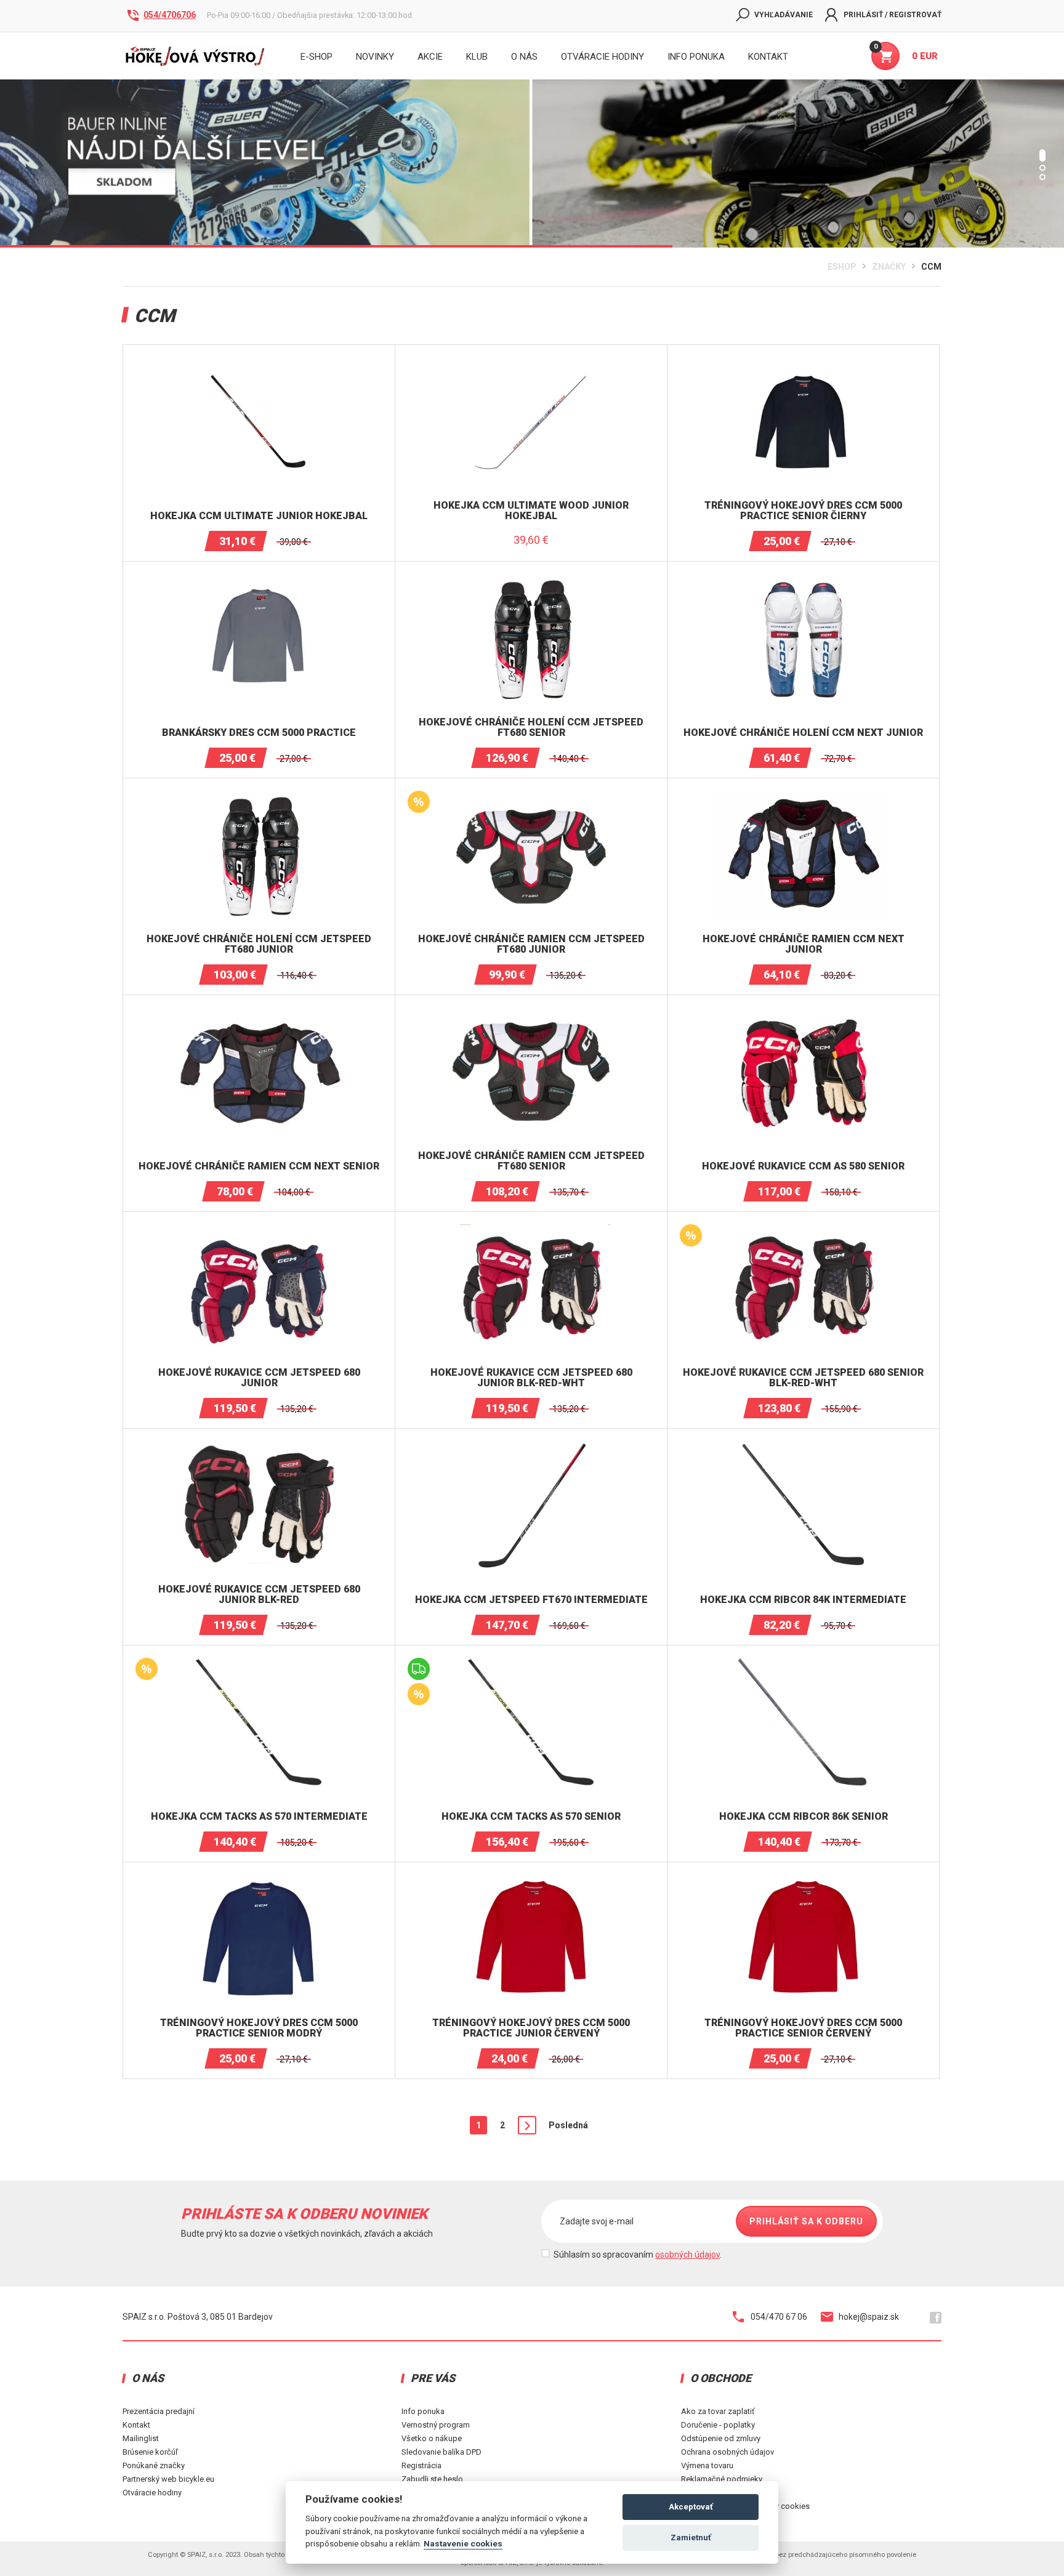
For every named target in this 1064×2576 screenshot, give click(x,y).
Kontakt (136, 2425)
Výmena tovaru (707, 2465)
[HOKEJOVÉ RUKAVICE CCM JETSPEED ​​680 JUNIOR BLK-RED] (259, 1446)
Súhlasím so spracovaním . (638, 2255)
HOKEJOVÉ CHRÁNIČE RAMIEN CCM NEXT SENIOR (259, 1166)
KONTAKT (768, 57)
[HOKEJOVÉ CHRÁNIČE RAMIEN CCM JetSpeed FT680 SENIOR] (531, 1012)
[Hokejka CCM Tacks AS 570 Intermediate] (259, 1663)
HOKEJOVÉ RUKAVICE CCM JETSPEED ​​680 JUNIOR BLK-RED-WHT (531, 1378)
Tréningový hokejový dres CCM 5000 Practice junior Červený (531, 2028)
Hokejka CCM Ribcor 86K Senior (804, 1817)
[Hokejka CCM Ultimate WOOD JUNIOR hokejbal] (531, 362)
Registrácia (421, 2465)
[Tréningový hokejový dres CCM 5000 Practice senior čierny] (804, 362)
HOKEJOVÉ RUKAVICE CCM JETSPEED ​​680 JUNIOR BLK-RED (259, 1595)
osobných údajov (687, 2255)
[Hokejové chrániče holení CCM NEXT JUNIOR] (804, 579)
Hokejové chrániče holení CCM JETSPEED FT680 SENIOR (531, 728)
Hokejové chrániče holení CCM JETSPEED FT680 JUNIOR (259, 944)
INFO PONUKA (696, 57)
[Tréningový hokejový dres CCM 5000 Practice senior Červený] (804, 1880)
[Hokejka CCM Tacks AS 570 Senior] (531, 1663)
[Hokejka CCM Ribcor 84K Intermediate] (804, 1446)
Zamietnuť (691, 2538)
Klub (477, 57)
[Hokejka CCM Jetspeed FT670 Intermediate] (531, 1446)
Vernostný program (436, 2425)
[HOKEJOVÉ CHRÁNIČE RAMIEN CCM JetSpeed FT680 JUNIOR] (531, 796)
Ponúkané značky (154, 2465)
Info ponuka (423, 2411)
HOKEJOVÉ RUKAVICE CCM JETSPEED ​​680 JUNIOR (259, 1378)
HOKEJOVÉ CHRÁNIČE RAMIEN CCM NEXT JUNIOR (804, 944)
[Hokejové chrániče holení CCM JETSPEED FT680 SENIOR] (531, 579)
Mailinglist (141, 2438)
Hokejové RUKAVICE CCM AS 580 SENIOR (803, 1166)
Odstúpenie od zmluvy (721, 2438)
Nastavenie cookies (463, 2543)
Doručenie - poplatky (718, 2425)
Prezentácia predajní (159, 2411)
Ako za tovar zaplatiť (718, 2411)
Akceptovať (691, 2507)
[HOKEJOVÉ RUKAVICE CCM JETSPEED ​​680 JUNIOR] (259, 1229)
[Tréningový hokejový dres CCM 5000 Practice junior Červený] (531, 1880)
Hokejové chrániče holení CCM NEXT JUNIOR (803, 733)
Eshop (842, 267)
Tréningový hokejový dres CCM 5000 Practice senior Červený (803, 2028)
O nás (524, 57)
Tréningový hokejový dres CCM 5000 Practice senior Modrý (259, 2028)
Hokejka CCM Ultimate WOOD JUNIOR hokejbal (531, 511)
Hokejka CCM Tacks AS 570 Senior (531, 1817)
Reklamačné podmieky (722, 2479)
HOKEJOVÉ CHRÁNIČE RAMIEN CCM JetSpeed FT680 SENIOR (531, 1161)
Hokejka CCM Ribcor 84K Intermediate (803, 1600)
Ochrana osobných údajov (727, 2452)
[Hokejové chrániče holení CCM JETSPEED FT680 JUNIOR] (259, 796)
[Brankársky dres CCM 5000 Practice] (259, 579)
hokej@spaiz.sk (869, 2317)
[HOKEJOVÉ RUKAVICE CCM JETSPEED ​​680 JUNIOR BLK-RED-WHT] (531, 1229)
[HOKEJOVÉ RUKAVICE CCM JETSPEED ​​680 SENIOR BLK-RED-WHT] (804, 1229)
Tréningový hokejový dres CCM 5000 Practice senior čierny (803, 511)
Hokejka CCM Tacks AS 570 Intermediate (259, 1817)
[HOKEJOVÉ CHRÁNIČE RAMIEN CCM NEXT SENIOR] (259, 1012)
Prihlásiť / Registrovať (893, 15)
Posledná (568, 2125)
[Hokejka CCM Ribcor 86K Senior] (804, 1663)
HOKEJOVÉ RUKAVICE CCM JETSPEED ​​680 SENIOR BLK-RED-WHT (803, 1378)
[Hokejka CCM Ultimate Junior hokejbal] (259, 362)
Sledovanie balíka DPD (441, 2452)
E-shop (316, 57)
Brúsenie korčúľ (150, 2452)
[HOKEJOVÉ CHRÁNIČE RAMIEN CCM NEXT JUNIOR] (804, 796)
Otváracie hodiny (603, 57)
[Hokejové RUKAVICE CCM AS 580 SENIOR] (804, 1012)
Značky (889, 267)
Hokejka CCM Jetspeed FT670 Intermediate (531, 1600)
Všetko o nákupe (432, 2438)
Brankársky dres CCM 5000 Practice (259, 733)
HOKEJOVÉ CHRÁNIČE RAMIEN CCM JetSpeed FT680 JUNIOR (531, 944)
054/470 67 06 (779, 2317)
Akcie (430, 57)
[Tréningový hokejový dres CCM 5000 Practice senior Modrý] (259, 1880)
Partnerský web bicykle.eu (168, 2479)
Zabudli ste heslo (432, 2479)
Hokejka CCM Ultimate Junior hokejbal (259, 516)
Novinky (375, 57)
